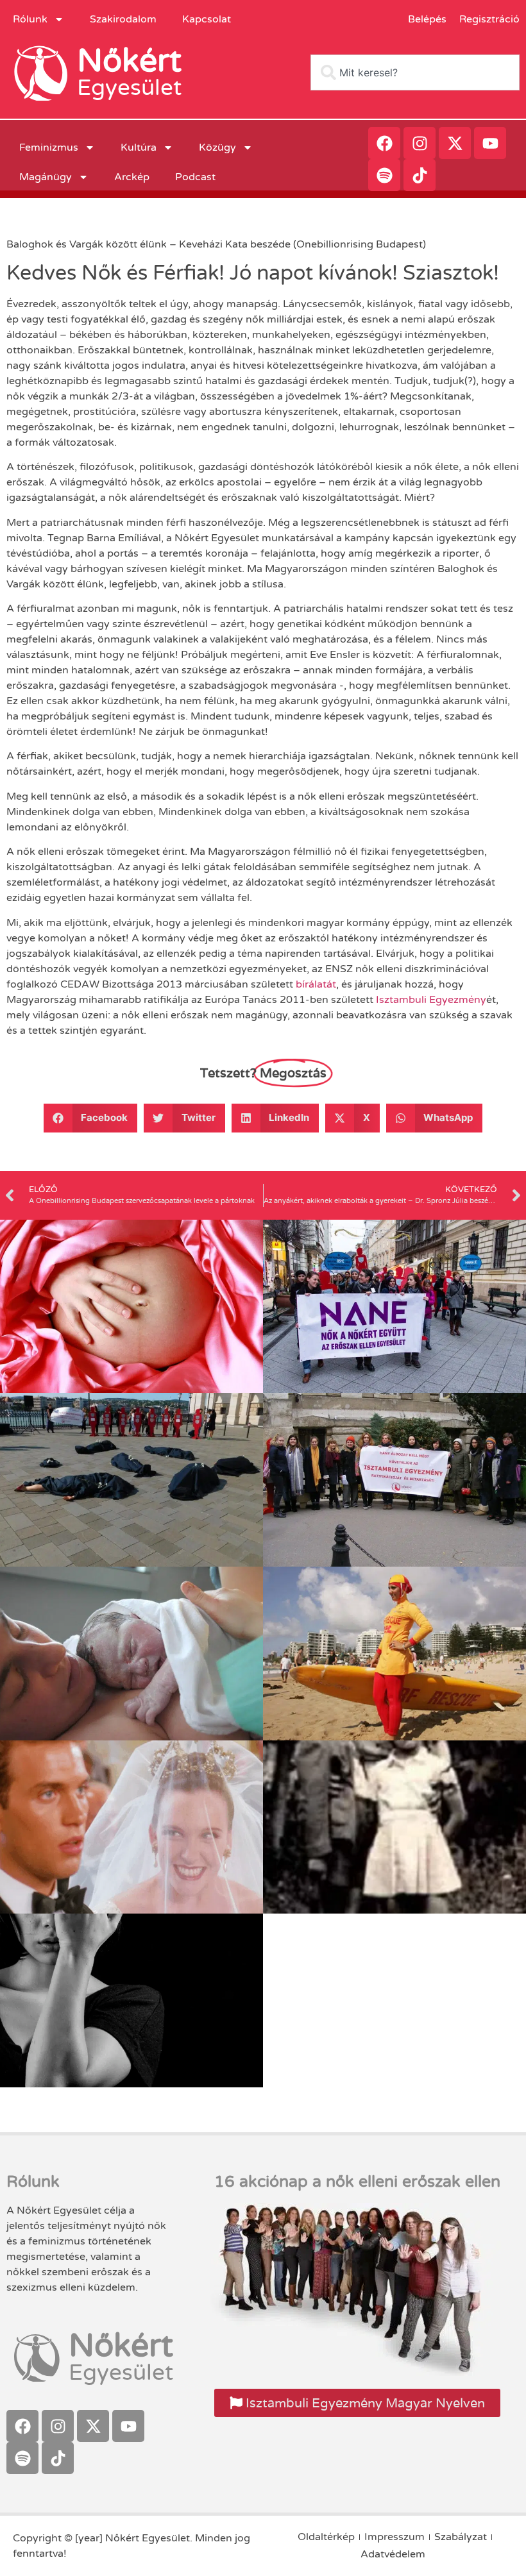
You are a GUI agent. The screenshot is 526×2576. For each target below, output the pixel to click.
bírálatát (316, 984)
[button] (91, 1118)
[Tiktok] (420, 175)
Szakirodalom (123, 19)
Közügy (217, 147)
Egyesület (129, 88)
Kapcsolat (207, 19)
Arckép (132, 177)
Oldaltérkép (326, 2537)
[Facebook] (384, 143)
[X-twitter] (455, 143)
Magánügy (46, 177)
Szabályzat (461, 2537)
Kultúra (139, 147)
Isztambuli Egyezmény (431, 1000)
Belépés (427, 19)
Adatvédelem (393, 2554)
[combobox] (415, 72)
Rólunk (30, 19)
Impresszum (394, 2537)
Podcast (195, 177)
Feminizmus (49, 147)
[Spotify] (384, 175)
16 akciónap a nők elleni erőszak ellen (357, 2182)
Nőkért (129, 61)
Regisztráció (489, 19)
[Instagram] (420, 143)
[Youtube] (490, 143)
